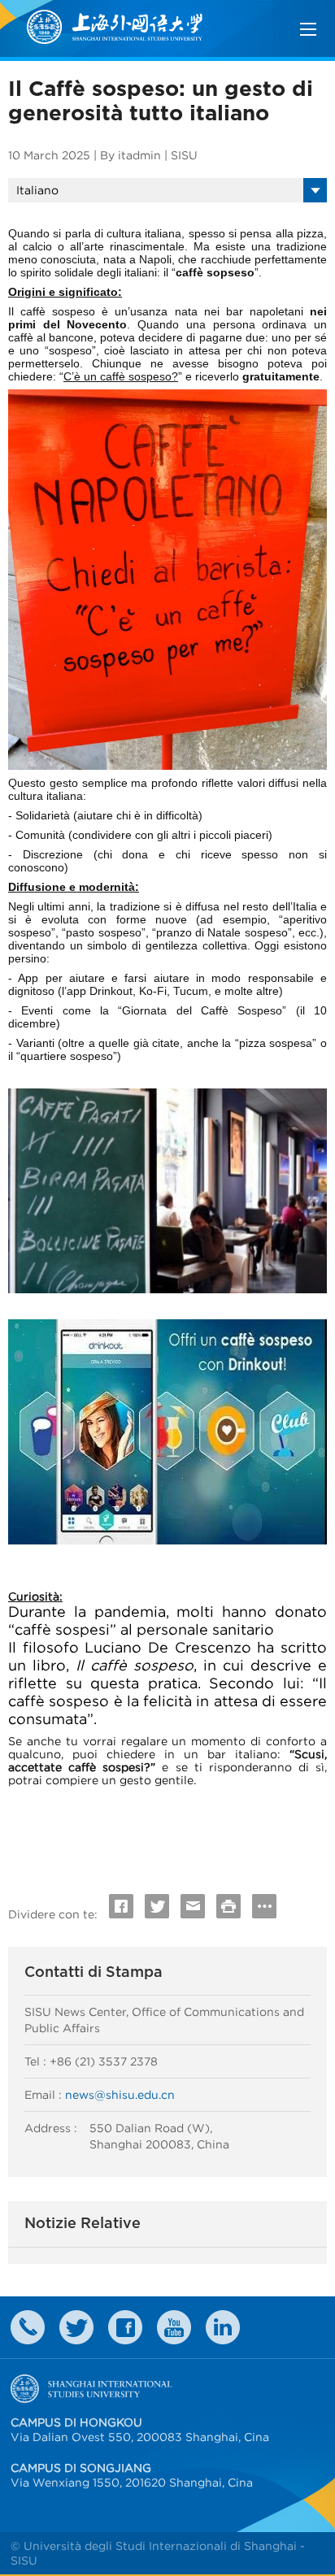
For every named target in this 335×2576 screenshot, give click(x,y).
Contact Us (28, 2327)
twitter (76, 2327)
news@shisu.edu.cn (120, 2095)
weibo (174, 2327)
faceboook (125, 2327)
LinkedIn (223, 2327)
